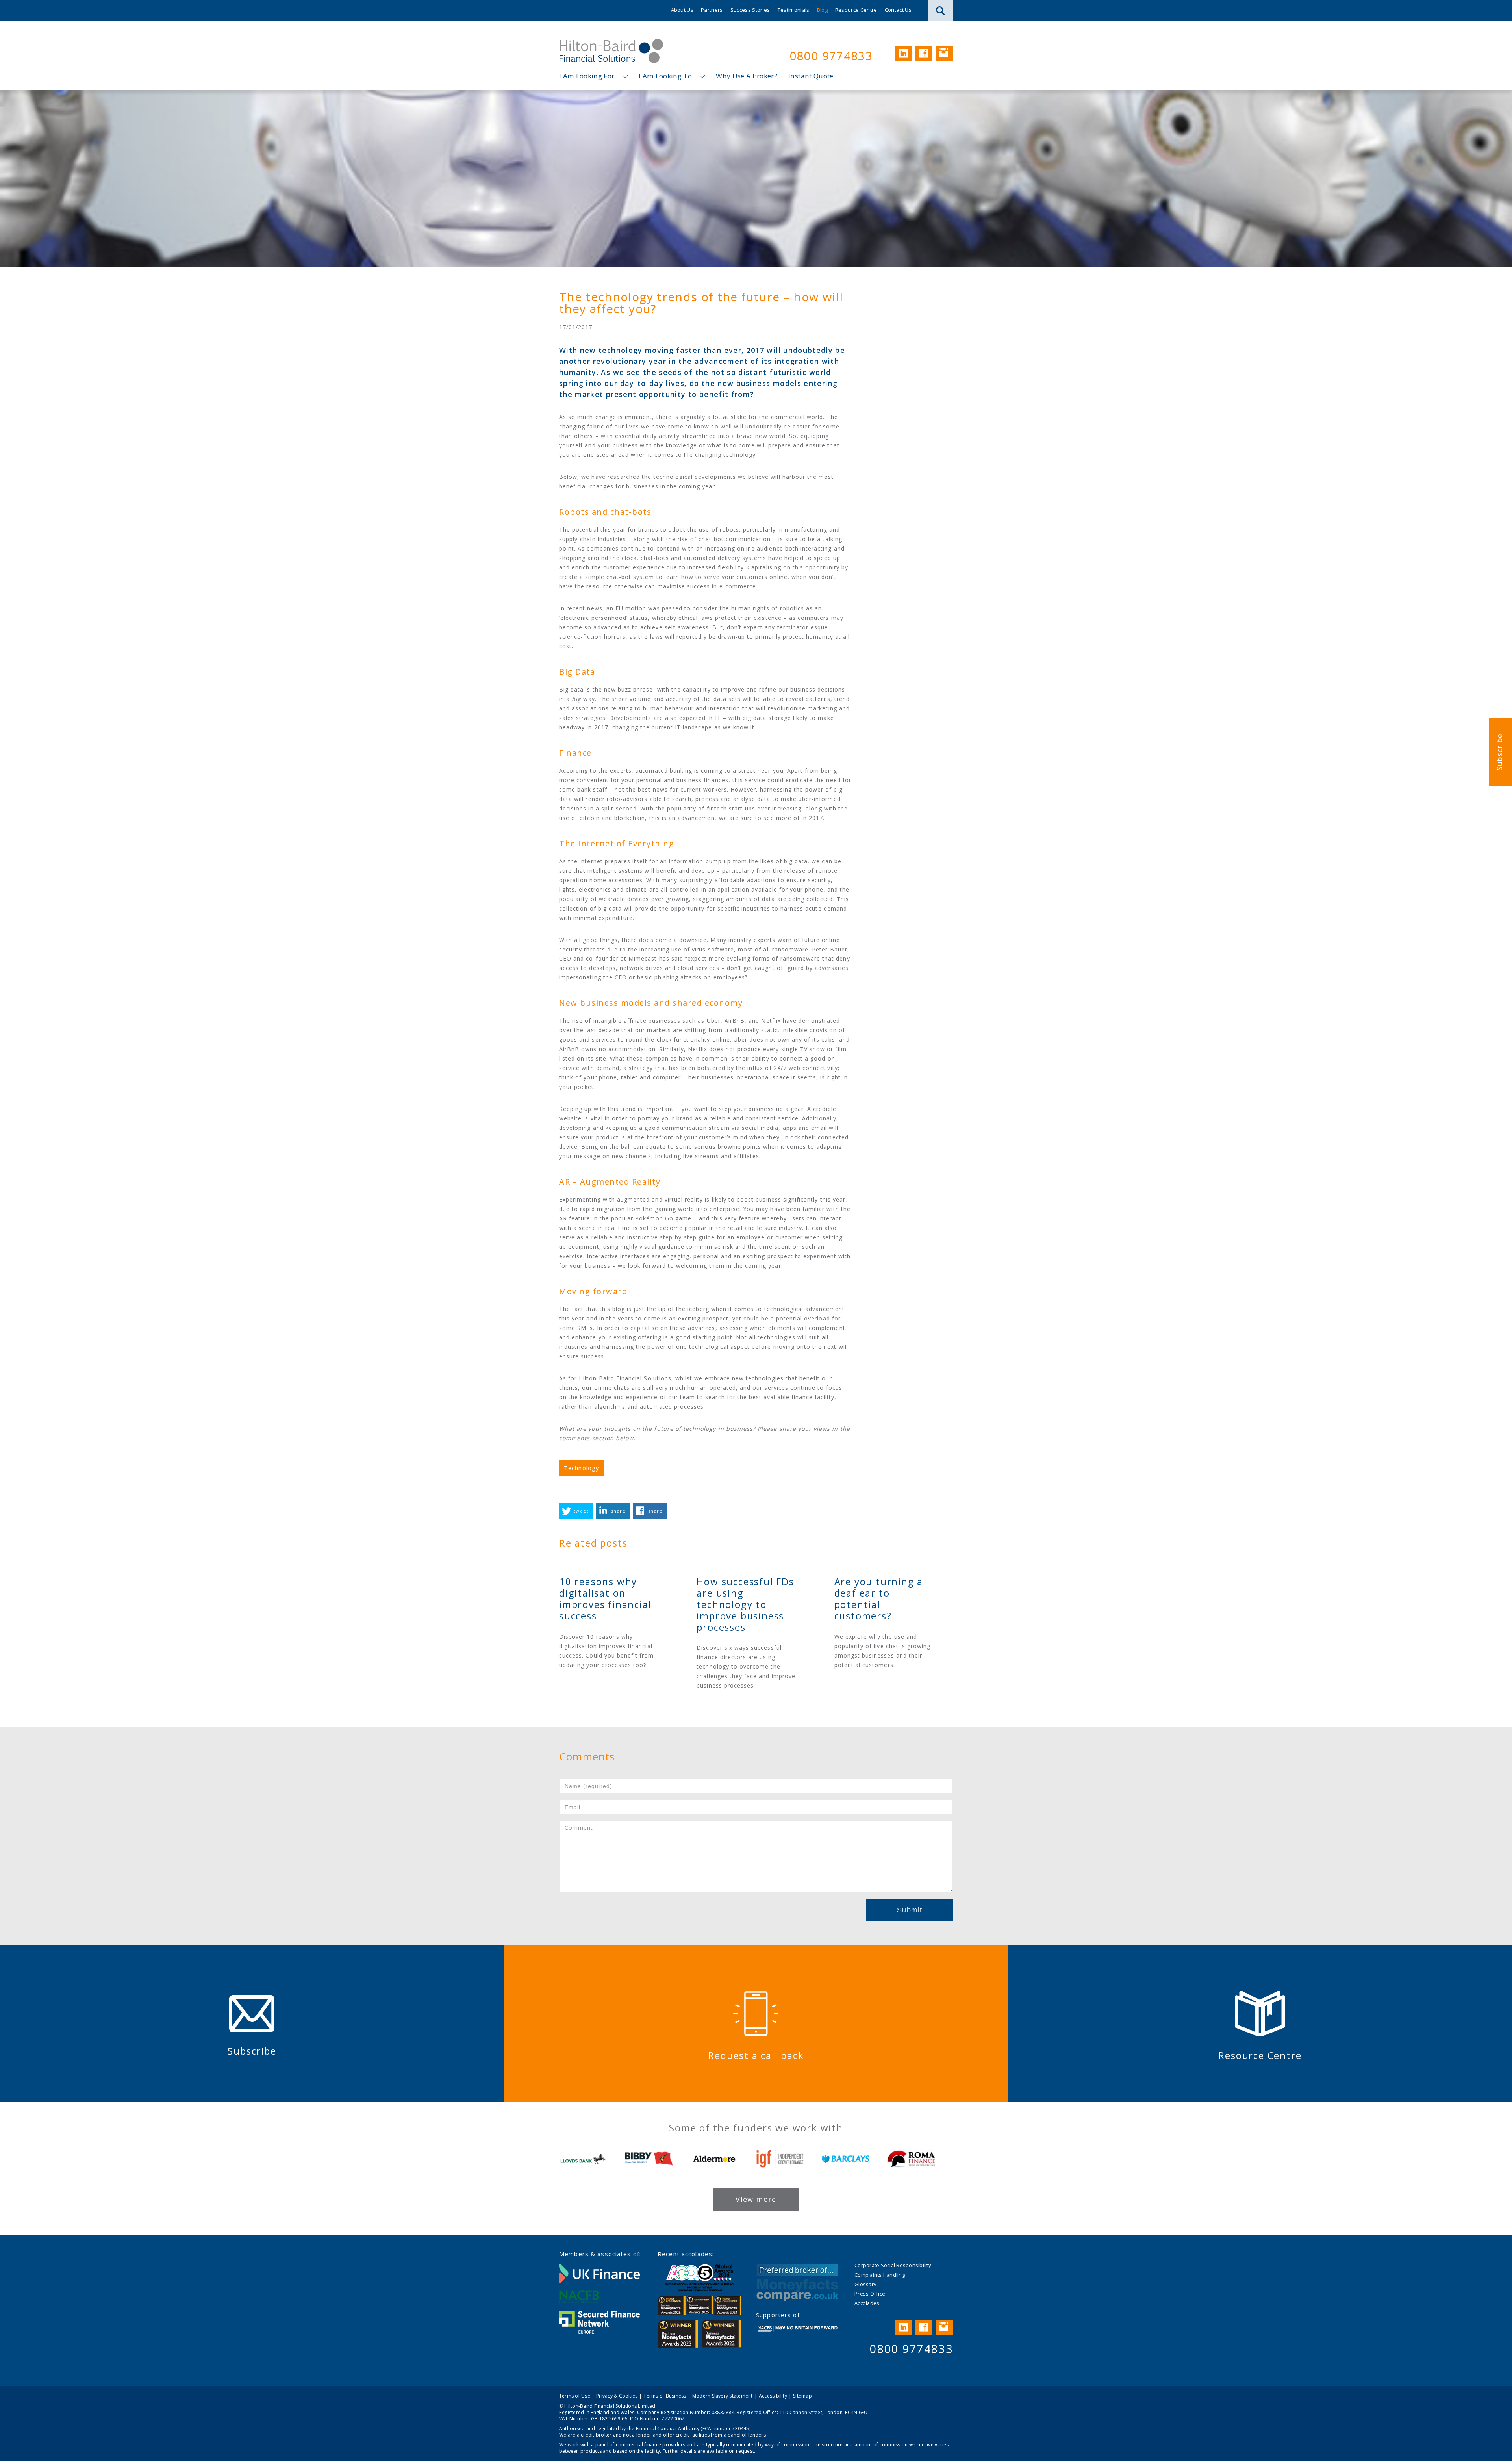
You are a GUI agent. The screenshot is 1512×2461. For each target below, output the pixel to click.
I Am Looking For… (590, 76)
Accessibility (773, 2396)
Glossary (865, 2284)
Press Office (870, 2294)
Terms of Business (665, 2396)
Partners (712, 10)
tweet (581, 1511)
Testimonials (794, 10)
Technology (581, 1468)
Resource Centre (856, 10)
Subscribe (1499, 752)
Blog (822, 10)
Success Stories (750, 10)
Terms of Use (575, 2396)
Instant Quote (811, 76)
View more (756, 2199)
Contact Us (898, 10)
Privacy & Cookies (617, 2396)
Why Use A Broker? (747, 76)
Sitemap (802, 2396)
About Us (682, 10)
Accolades (867, 2303)
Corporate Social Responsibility (893, 2265)
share (618, 1511)
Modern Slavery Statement (723, 2396)
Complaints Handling (880, 2275)
